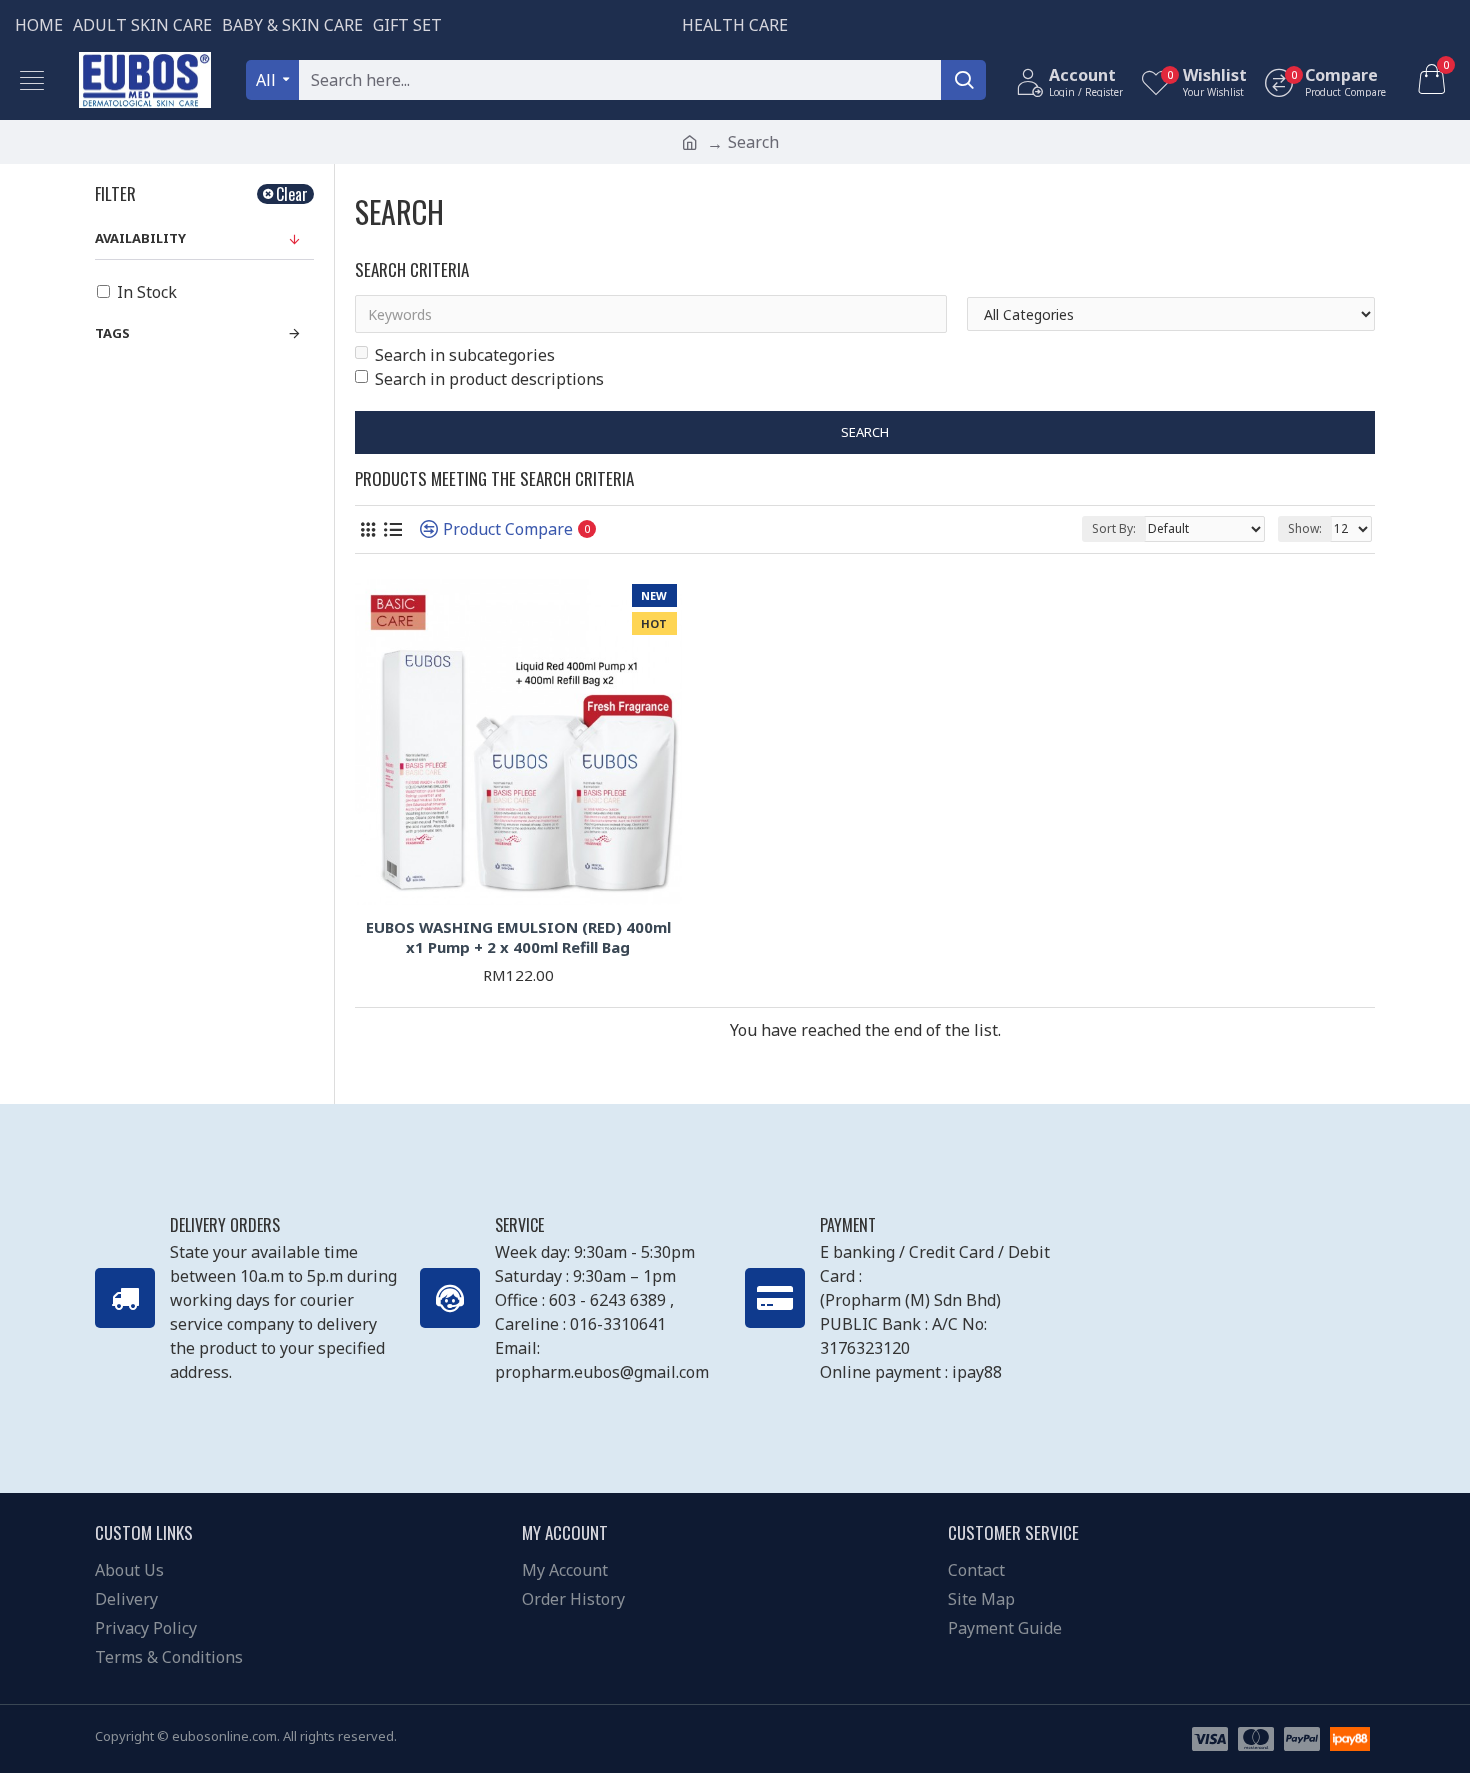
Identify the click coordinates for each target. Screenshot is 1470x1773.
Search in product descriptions (489, 379)
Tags (112, 333)
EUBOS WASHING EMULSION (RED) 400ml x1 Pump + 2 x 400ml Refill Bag (518, 937)
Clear (292, 194)
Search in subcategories (465, 355)
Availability (140, 238)
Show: (1305, 528)
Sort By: (1114, 528)
